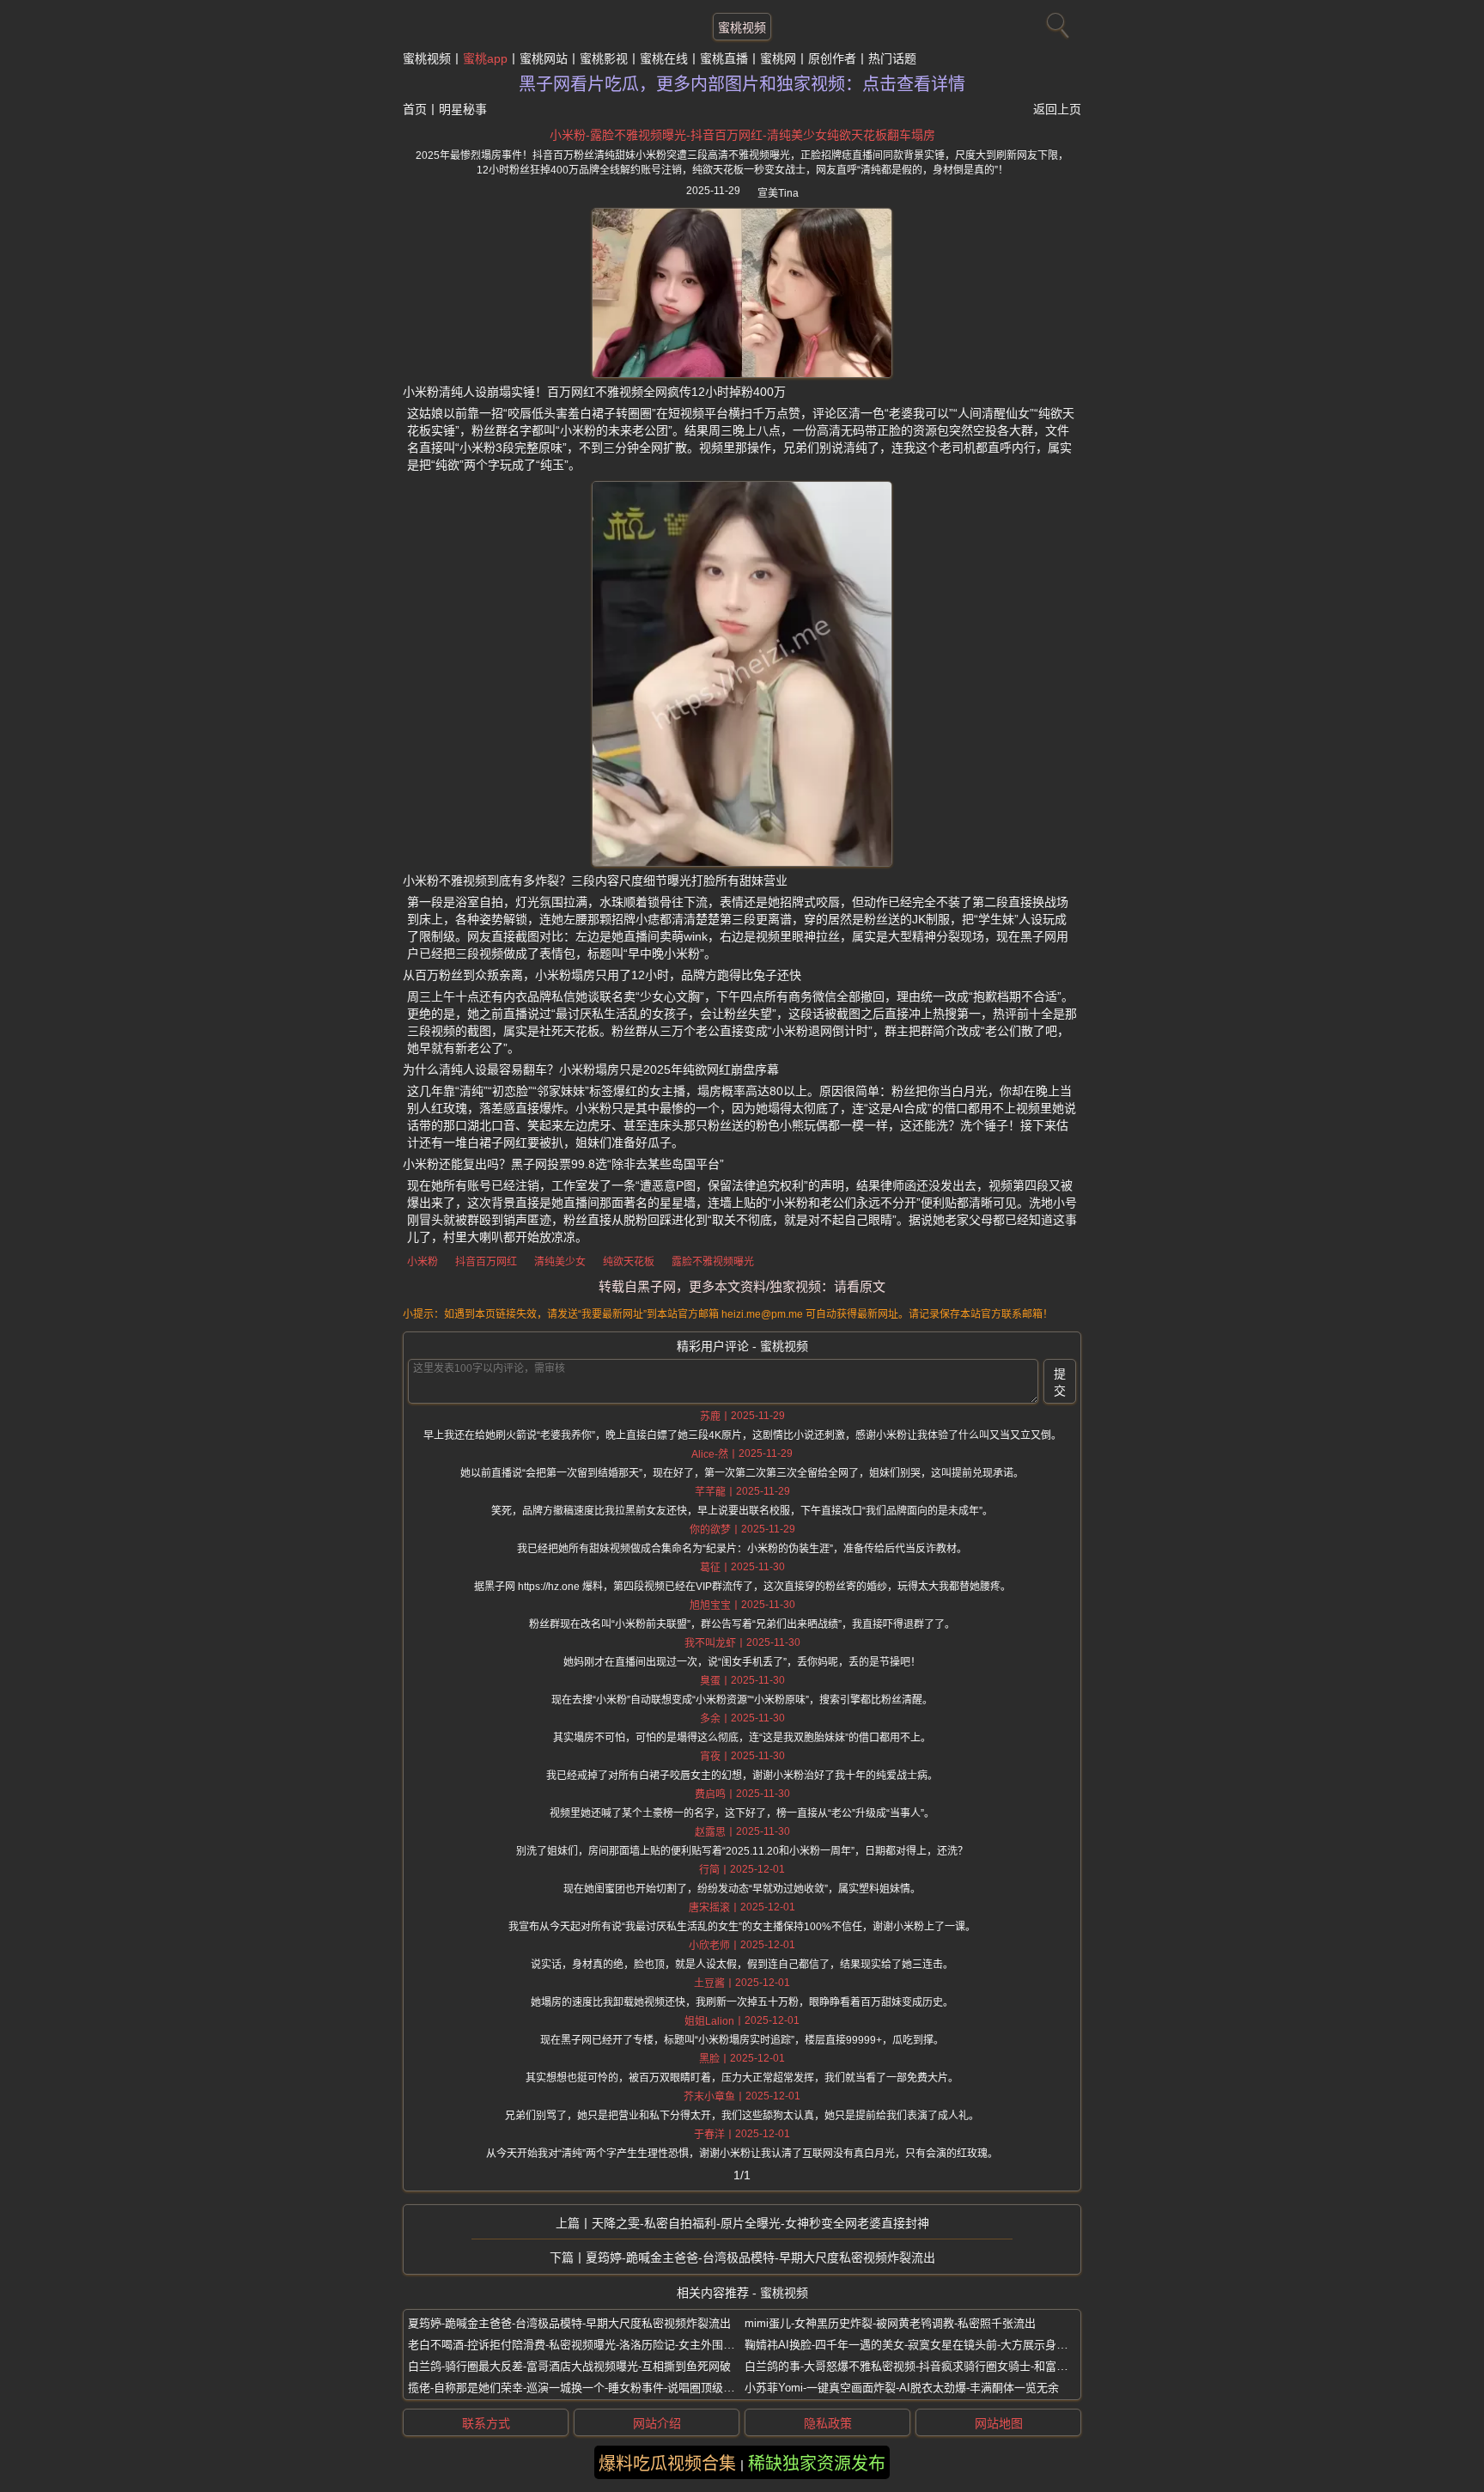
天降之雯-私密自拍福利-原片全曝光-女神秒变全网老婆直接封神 (760, 2223)
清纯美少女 (560, 1262)
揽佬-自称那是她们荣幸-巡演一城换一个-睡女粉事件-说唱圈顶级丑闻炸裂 (588, 2388)
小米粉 (423, 1262)
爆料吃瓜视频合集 (667, 2464)
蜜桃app (485, 58)
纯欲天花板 (629, 1262)
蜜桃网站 (544, 58)
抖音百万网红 (486, 1262)
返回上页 (1057, 109)
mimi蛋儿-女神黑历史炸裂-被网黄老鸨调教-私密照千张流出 (890, 2323)
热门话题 (892, 58)
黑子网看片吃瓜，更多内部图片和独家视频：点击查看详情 (742, 84)
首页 (415, 109)
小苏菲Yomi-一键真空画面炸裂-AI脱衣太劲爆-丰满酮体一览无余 (902, 2388)
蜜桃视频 (742, 27)
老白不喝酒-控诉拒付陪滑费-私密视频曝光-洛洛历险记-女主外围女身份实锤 (593, 2345)
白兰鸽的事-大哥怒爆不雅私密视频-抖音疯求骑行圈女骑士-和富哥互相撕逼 (928, 2366)
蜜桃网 (778, 58)
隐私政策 (828, 2423)
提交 (1060, 1382)
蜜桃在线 (664, 58)
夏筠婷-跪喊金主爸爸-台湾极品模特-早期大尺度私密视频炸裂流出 (760, 2257)
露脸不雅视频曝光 (713, 1262)
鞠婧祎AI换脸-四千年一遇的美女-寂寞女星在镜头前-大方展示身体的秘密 (923, 2345)
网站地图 (999, 2423)
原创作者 (832, 58)
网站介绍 (657, 2423)
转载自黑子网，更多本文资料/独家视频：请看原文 (742, 1286)
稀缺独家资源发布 (817, 2464)
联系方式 (486, 2423)
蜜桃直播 (724, 58)
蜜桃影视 (604, 58)
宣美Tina (778, 193)
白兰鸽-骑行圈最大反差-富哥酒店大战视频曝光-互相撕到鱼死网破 (569, 2366)
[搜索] (1055, 21)
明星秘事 (463, 109)
